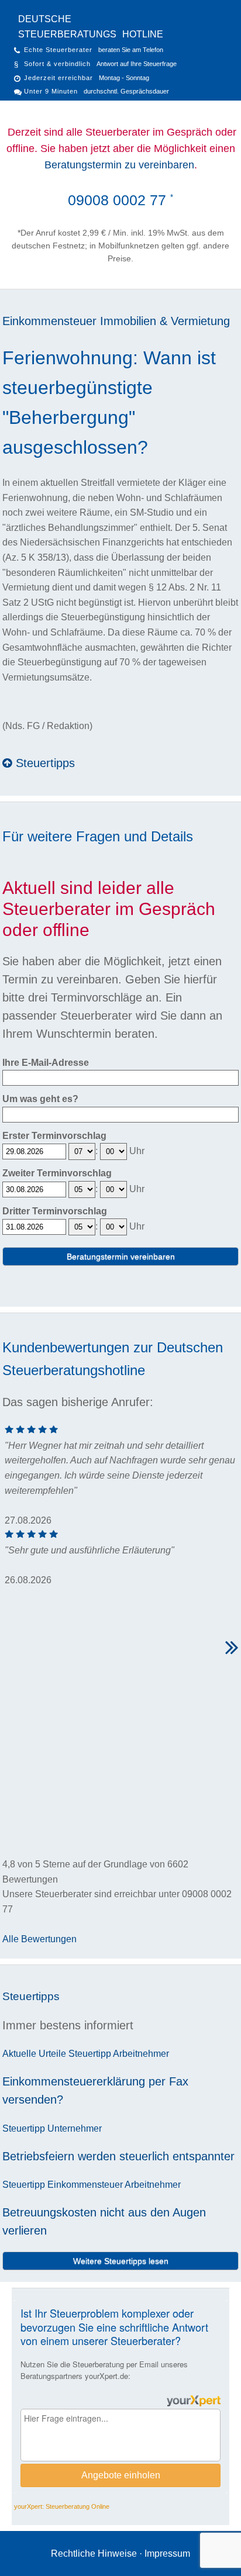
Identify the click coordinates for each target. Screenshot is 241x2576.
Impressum (167, 2553)
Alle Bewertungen (39, 1939)
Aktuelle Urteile (34, 2054)
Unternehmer (75, 2128)
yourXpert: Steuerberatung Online (62, 2506)
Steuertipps (44, 763)
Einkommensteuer (49, 321)
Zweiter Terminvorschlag (57, 1173)
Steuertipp (90, 2054)
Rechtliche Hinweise (94, 2553)
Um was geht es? (40, 1099)
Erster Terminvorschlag (54, 1136)
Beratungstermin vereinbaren (121, 1256)
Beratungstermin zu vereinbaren (119, 165)
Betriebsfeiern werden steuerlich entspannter (118, 2156)
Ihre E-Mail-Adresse (46, 1063)
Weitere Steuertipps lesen (121, 2261)
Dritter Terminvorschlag (55, 1211)
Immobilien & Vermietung (165, 321)
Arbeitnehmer (141, 2054)
